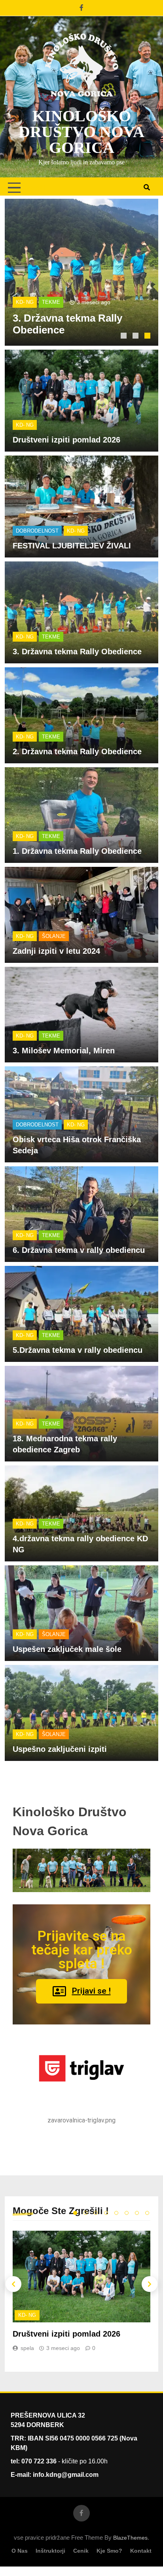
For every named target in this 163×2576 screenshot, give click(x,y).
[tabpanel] (81, 272)
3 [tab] (148, 337)
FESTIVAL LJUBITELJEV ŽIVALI (72, 546)
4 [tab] (106, 2213)
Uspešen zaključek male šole (67, 1649)
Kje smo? (109, 2551)
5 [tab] (116, 2213)
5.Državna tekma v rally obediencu (78, 1350)
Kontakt (141, 2551)
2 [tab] (136, 337)
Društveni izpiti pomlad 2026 (66, 440)
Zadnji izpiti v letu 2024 (56, 951)
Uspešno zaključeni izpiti (60, 1749)
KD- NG (25, 302)
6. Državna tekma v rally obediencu (79, 1250)
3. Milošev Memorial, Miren (64, 1051)
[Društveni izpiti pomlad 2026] (81, 272)
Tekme (51, 637)
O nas (20, 2551)
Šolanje (54, 936)
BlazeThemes (130, 2538)
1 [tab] (125, 337)
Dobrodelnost (37, 531)
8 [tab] (147, 2213)
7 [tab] (137, 2213)
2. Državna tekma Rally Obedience (77, 751)
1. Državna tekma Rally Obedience (77, 851)
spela (27, 2348)
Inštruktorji (50, 2551)
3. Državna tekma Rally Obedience (77, 652)
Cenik (81, 2551)
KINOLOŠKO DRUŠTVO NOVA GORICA (81, 132)
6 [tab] (127, 2213)
